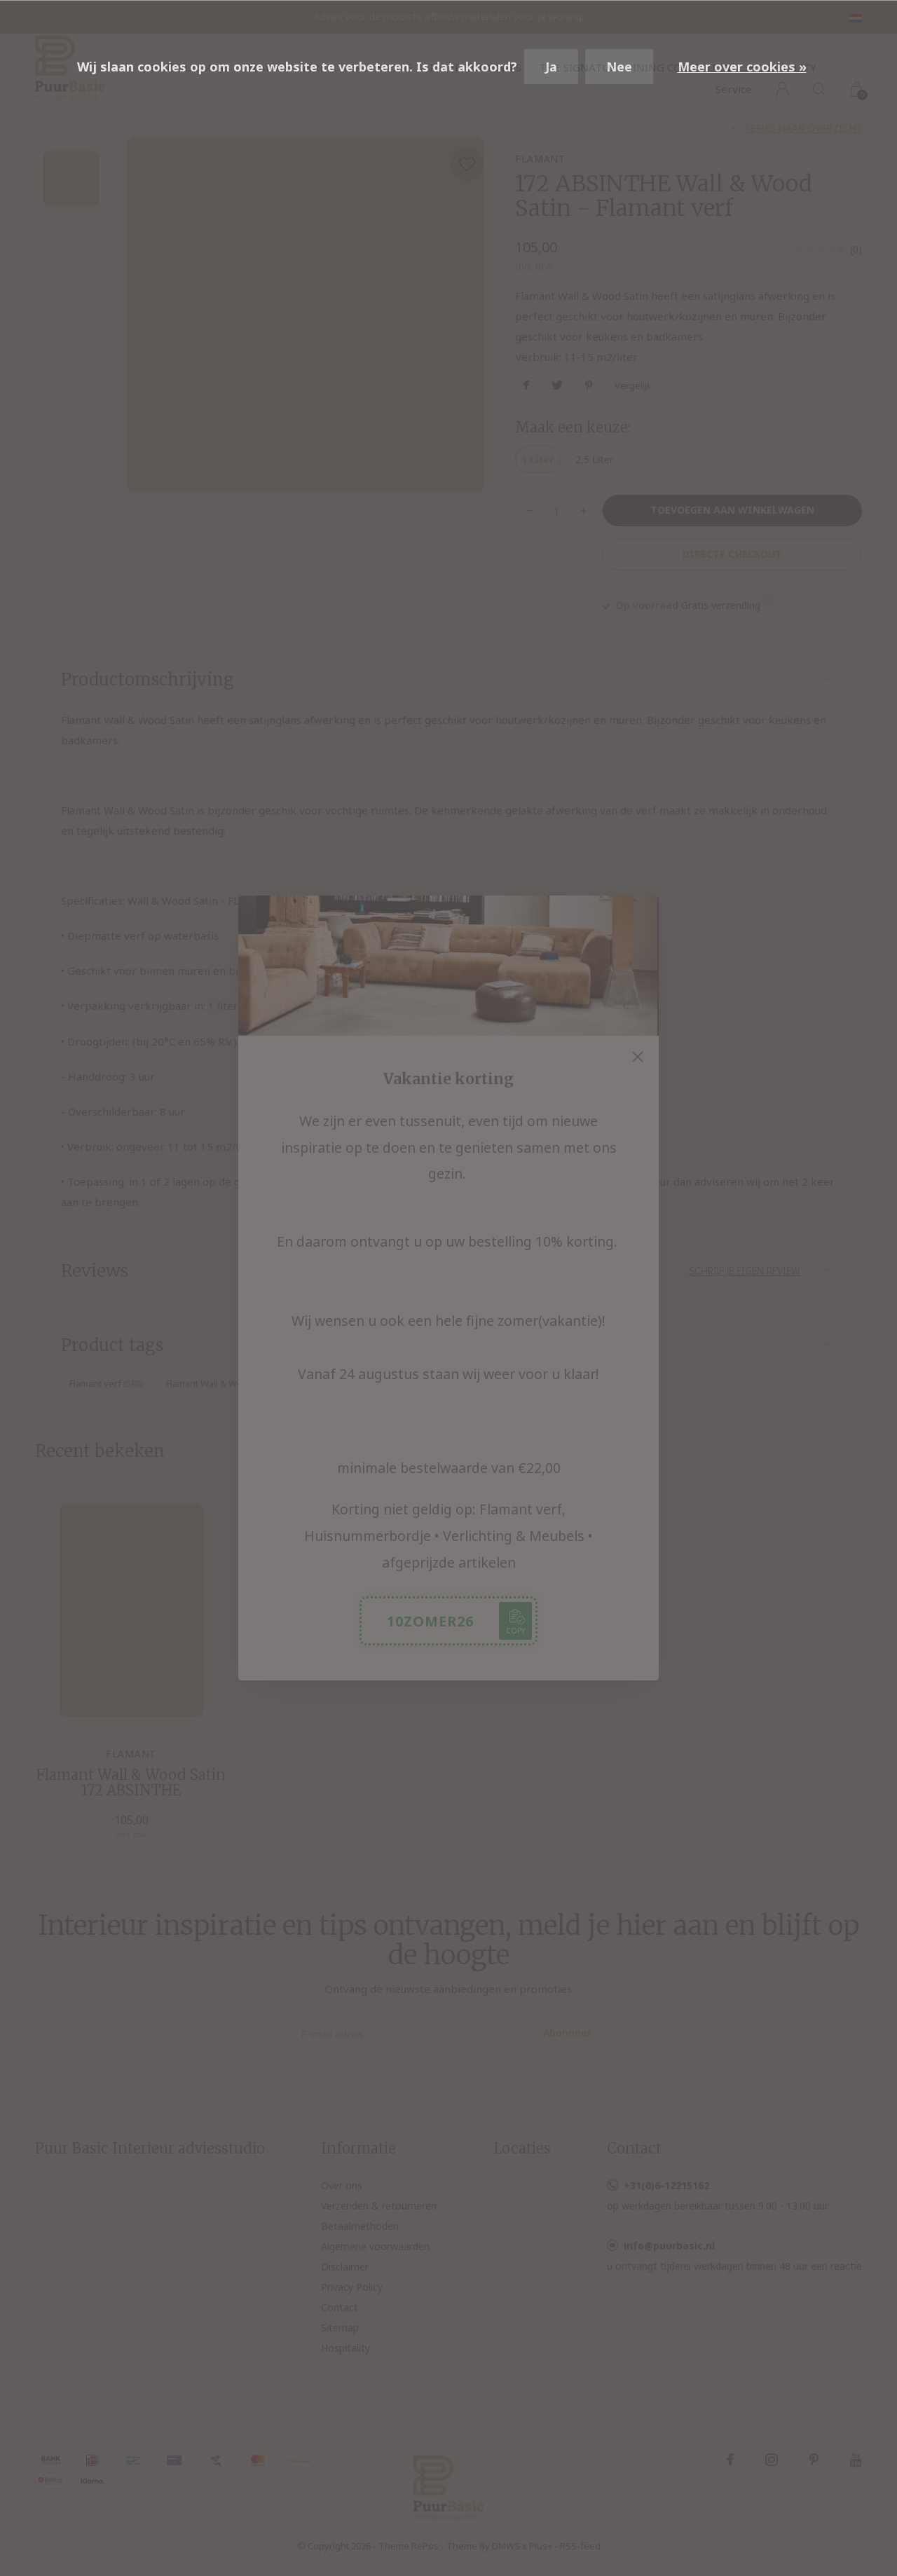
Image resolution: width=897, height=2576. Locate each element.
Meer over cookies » (742, 67)
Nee (619, 67)
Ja (551, 67)
